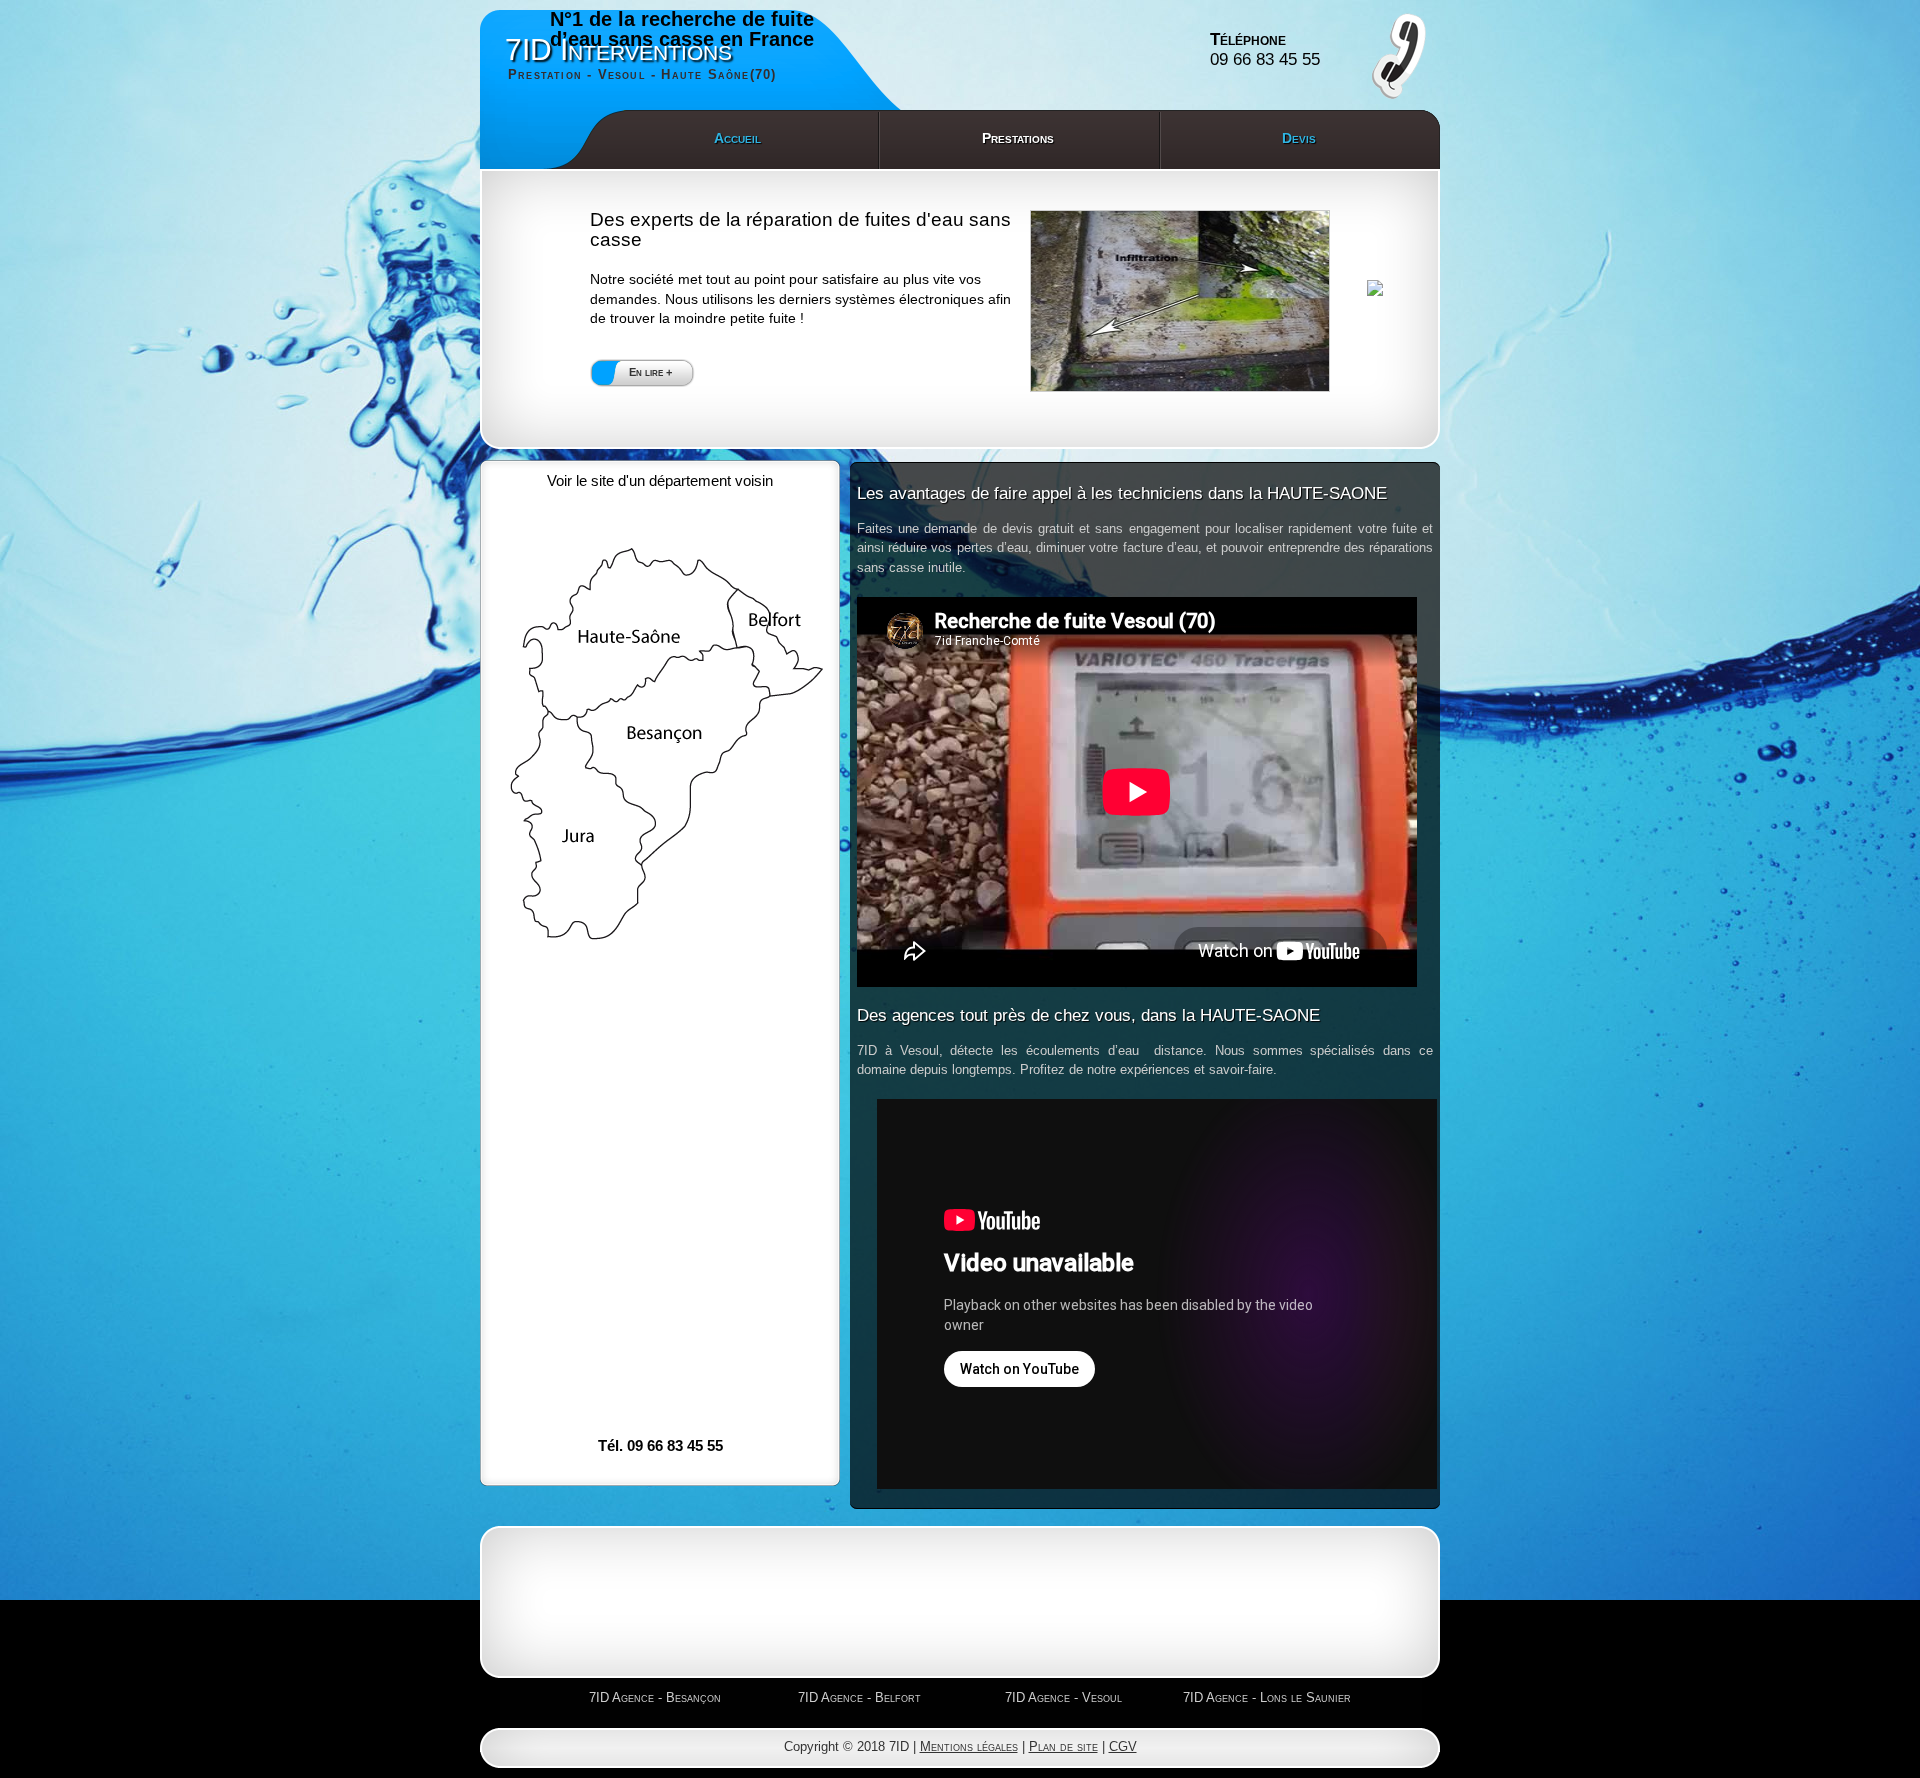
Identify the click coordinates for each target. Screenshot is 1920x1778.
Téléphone (1265, 49)
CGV (1123, 1746)
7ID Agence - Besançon (655, 1697)
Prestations (1018, 138)
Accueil (737, 138)
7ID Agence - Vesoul (1063, 1697)
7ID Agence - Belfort (859, 1697)
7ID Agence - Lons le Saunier (1267, 1697)
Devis (1299, 138)
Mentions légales (969, 1746)
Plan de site (1063, 1746)
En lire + (650, 372)
